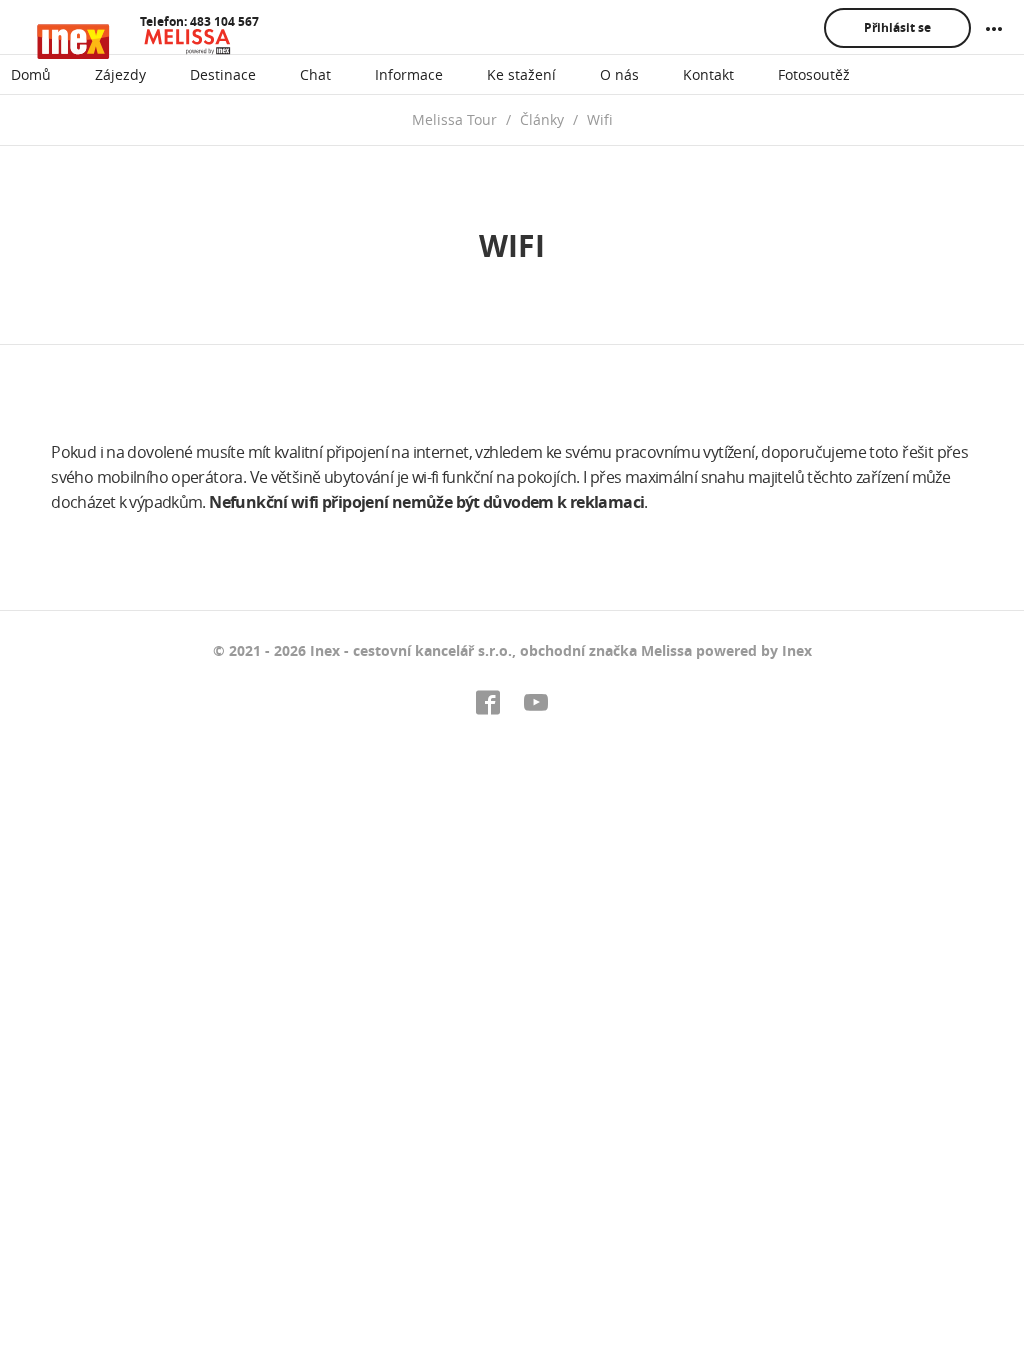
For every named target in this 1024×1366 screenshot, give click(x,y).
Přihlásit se (897, 27)
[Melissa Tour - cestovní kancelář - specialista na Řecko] (136, 41)
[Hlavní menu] (994, 29)
